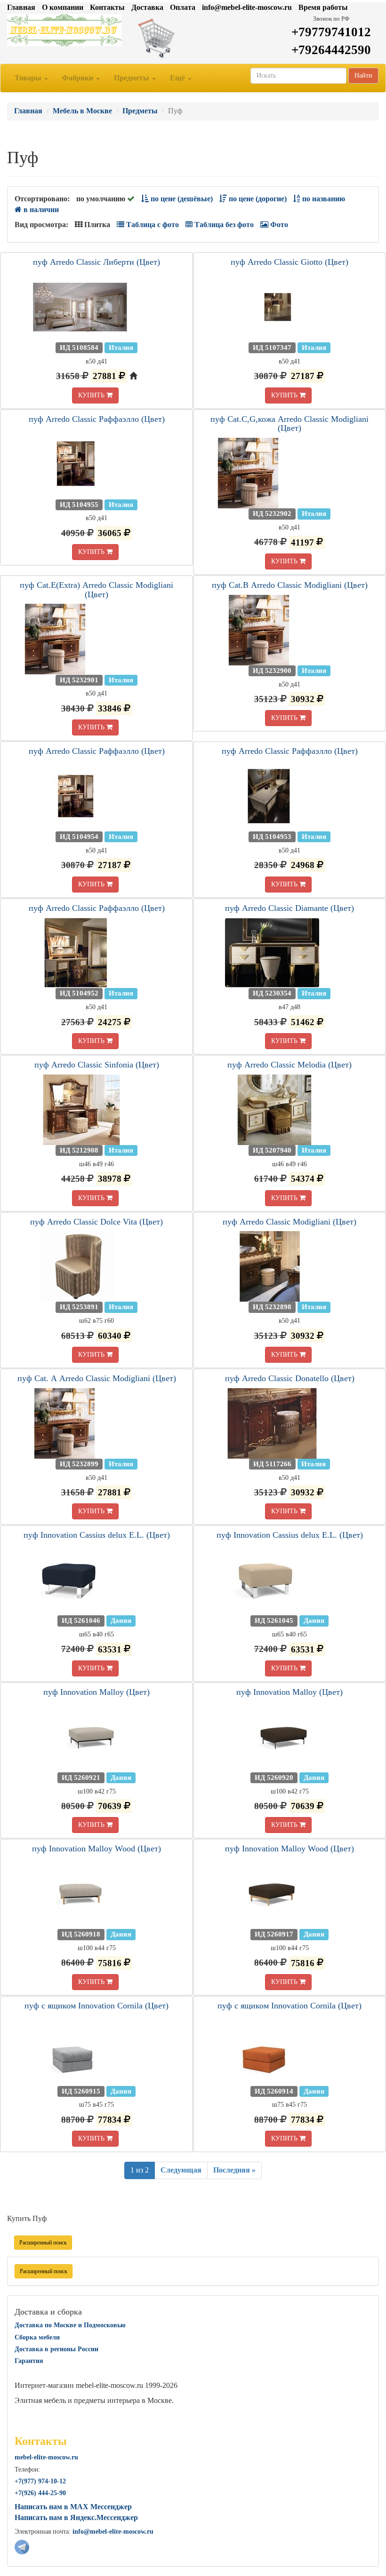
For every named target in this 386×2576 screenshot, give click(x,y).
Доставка (147, 7)
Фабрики (79, 78)
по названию (323, 199)
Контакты (107, 7)
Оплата (183, 7)
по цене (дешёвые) (181, 199)
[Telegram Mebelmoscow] (22, 2546)
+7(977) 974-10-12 (40, 2481)
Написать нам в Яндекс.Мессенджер (76, 2517)
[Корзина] (193, 38)
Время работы (323, 7)
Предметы (133, 78)
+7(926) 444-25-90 (40, 2493)
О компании (63, 7)
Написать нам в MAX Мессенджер (73, 2507)
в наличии (40, 209)
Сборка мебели (37, 2337)
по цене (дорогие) (257, 199)
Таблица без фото (223, 225)
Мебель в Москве (82, 111)
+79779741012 (331, 32)
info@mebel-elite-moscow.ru (247, 7)
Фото (278, 225)
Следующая (181, 2170)
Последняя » (234, 2170)
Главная (21, 7)
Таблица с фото (152, 225)
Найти (363, 75)
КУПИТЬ (92, 395)
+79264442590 (331, 50)
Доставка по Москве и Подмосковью (70, 2325)
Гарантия (29, 2361)
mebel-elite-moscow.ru (46, 2457)
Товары (29, 78)
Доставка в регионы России (56, 2349)
